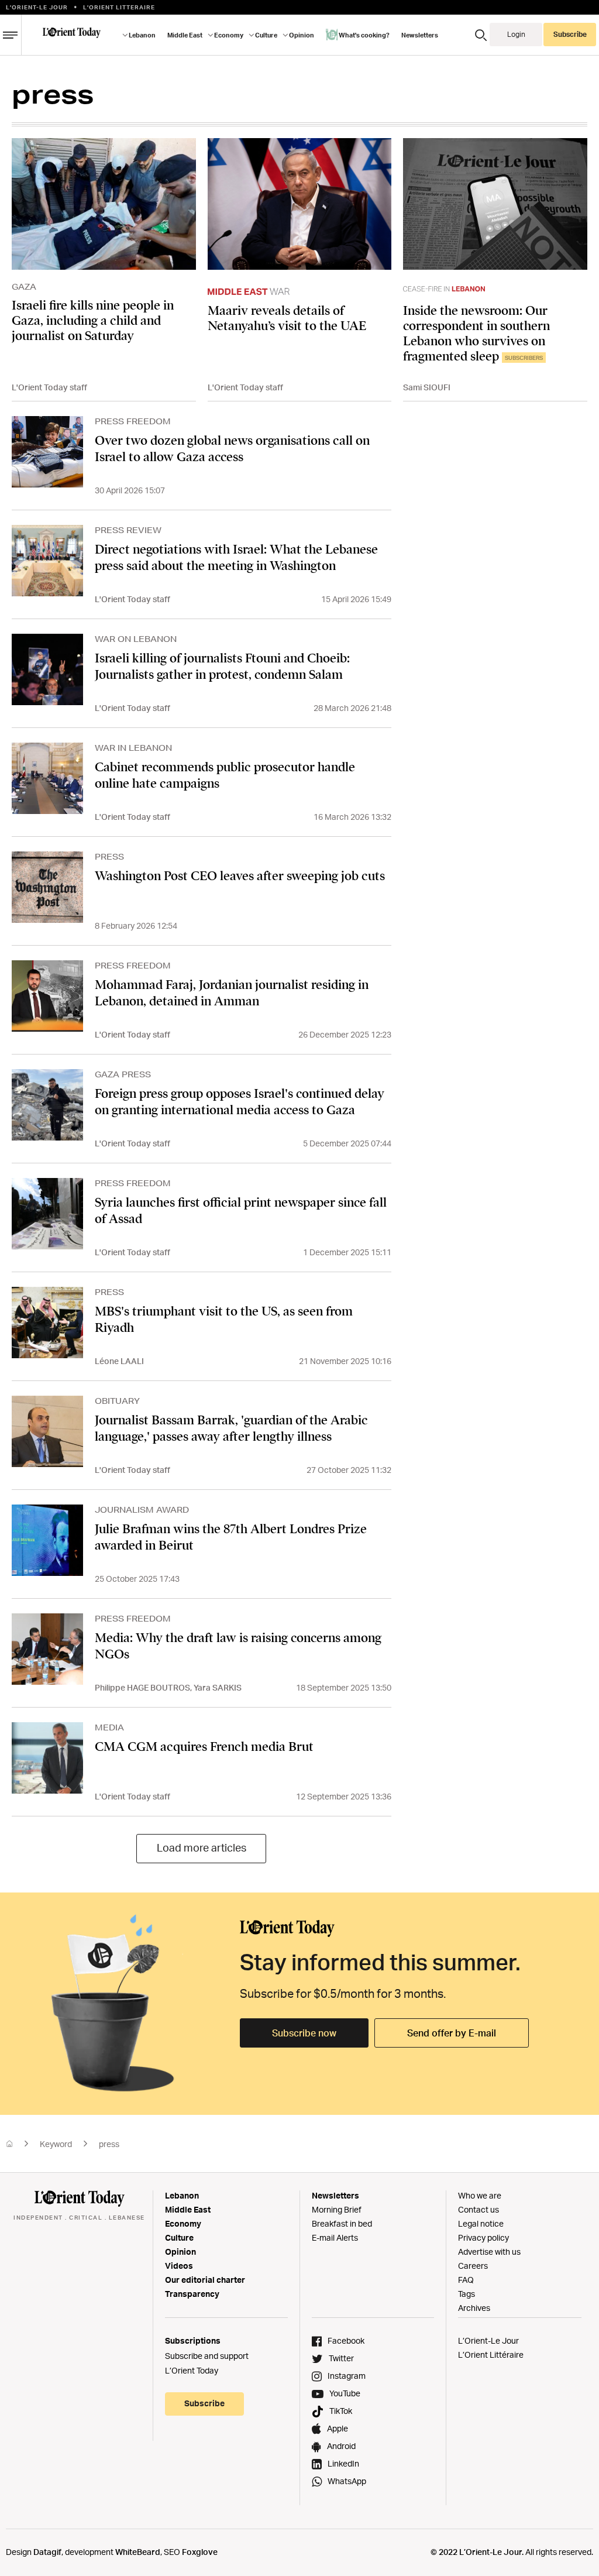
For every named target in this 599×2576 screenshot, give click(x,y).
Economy (183, 2223)
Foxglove (200, 2552)
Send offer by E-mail (452, 2033)
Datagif (47, 2552)
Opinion (180, 2252)
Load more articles (202, 1847)
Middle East (188, 2209)
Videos (179, 2266)
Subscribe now (304, 2033)
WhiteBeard (138, 2552)
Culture (179, 2237)
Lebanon (182, 2195)
